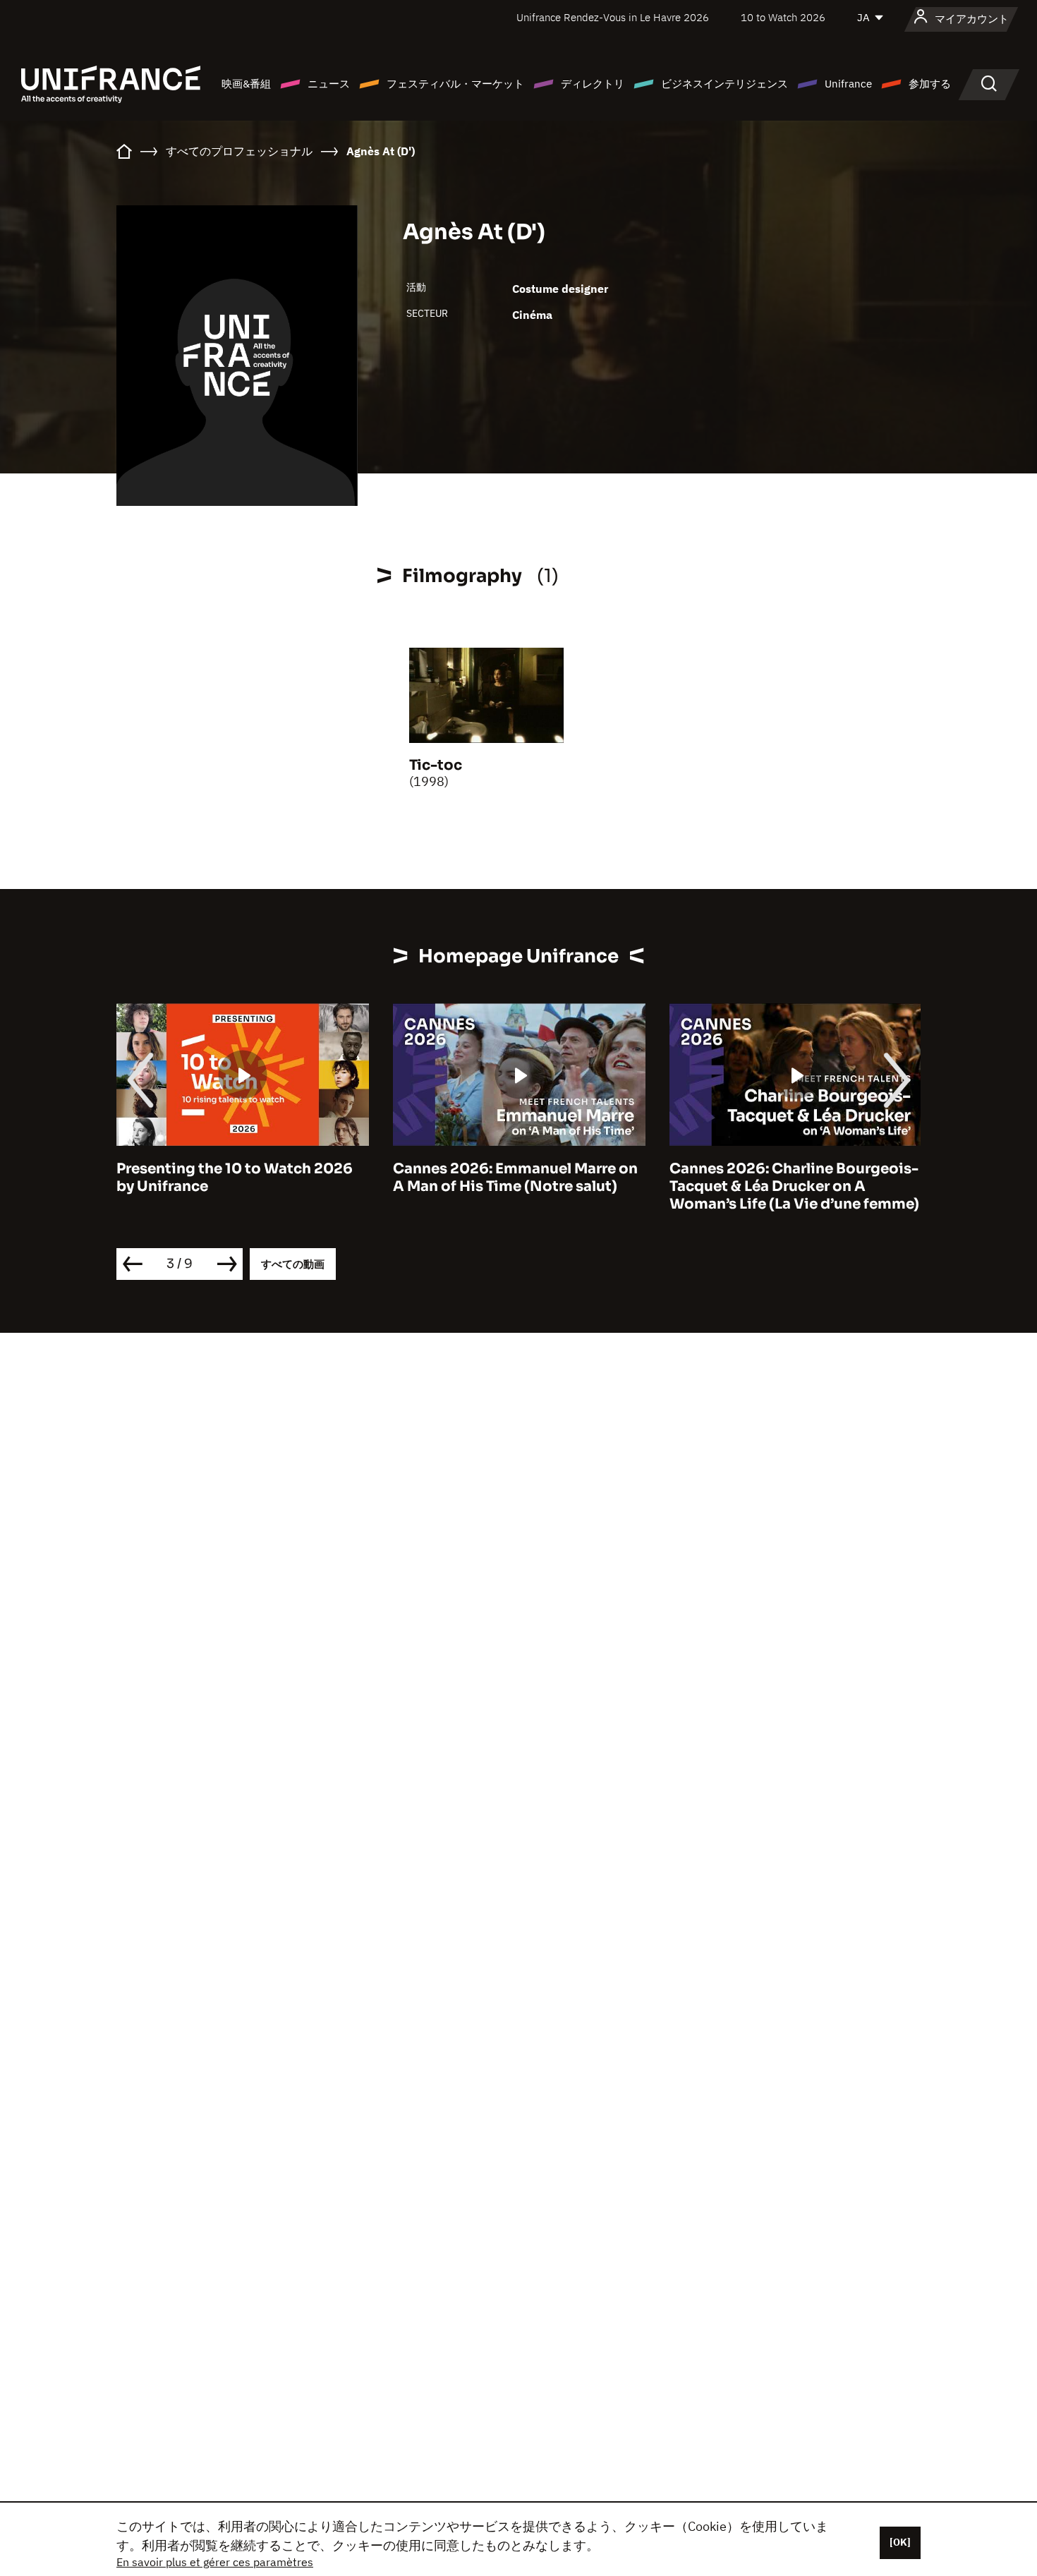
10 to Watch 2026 (783, 17)
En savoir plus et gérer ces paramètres (215, 2562)
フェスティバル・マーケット (455, 84)
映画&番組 (246, 84)
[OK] (900, 2542)
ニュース (329, 84)
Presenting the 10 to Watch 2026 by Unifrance (235, 1178)
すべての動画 (293, 1264)
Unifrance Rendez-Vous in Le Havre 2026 (613, 17)
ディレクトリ (593, 84)
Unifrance (848, 84)
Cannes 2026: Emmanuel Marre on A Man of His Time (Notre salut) (515, 1178)
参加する (930, 84)
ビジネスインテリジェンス (724, 84)
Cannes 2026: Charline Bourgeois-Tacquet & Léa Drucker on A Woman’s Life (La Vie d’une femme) (794, 1186)
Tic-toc (436, 765)
